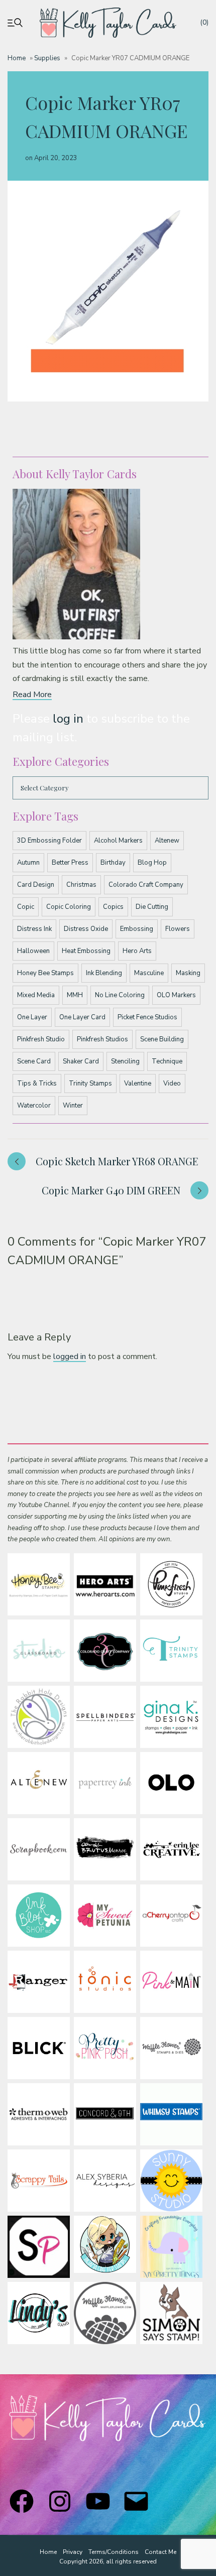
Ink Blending (104, 973)
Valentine (138, 1083)
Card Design (36, 885)
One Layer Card (82, 1017)
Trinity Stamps (90, 1083)
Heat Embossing (86, 951)
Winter (73, 1106)
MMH (75, 995)
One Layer (32, 1017)
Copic (26, 907)
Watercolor (34, 1106)
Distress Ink (34, 929)
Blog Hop (152, 863)
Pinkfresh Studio (41, 1039)
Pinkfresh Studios (102, 1039)
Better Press (70, 863)
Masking (188, 973)
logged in (70, 1357)
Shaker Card (81, 1061)
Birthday (113, 863)
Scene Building (162, 1039)
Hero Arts (137, 951)
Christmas (81, 885)
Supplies (47, 58)
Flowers (178, 929)
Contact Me (160, 2552)
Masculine (149, 973)
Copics (113, 907)
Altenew (167, 841)
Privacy (73, 2552)
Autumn (28, 863)
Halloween (33, 951)
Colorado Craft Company (146, 885)
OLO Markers (176, 995)
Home (17, 58)
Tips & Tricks (37, 1083)
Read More (32, 695)
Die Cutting (152, 907)
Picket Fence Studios (147, 1017)
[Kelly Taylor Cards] (108, 23)
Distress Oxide (86, 929)
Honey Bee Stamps (45, 973)
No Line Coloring (120, 995)
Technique (167, 1061)
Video (172, 1083)
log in (68, 719)
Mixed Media (36, 995)
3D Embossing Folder (49, 841)
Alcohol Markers (118, 841)
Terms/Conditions (114, 2552)
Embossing (137, 929)
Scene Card (34, 1061)
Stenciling (125, 1061)
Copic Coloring (69, 907)
